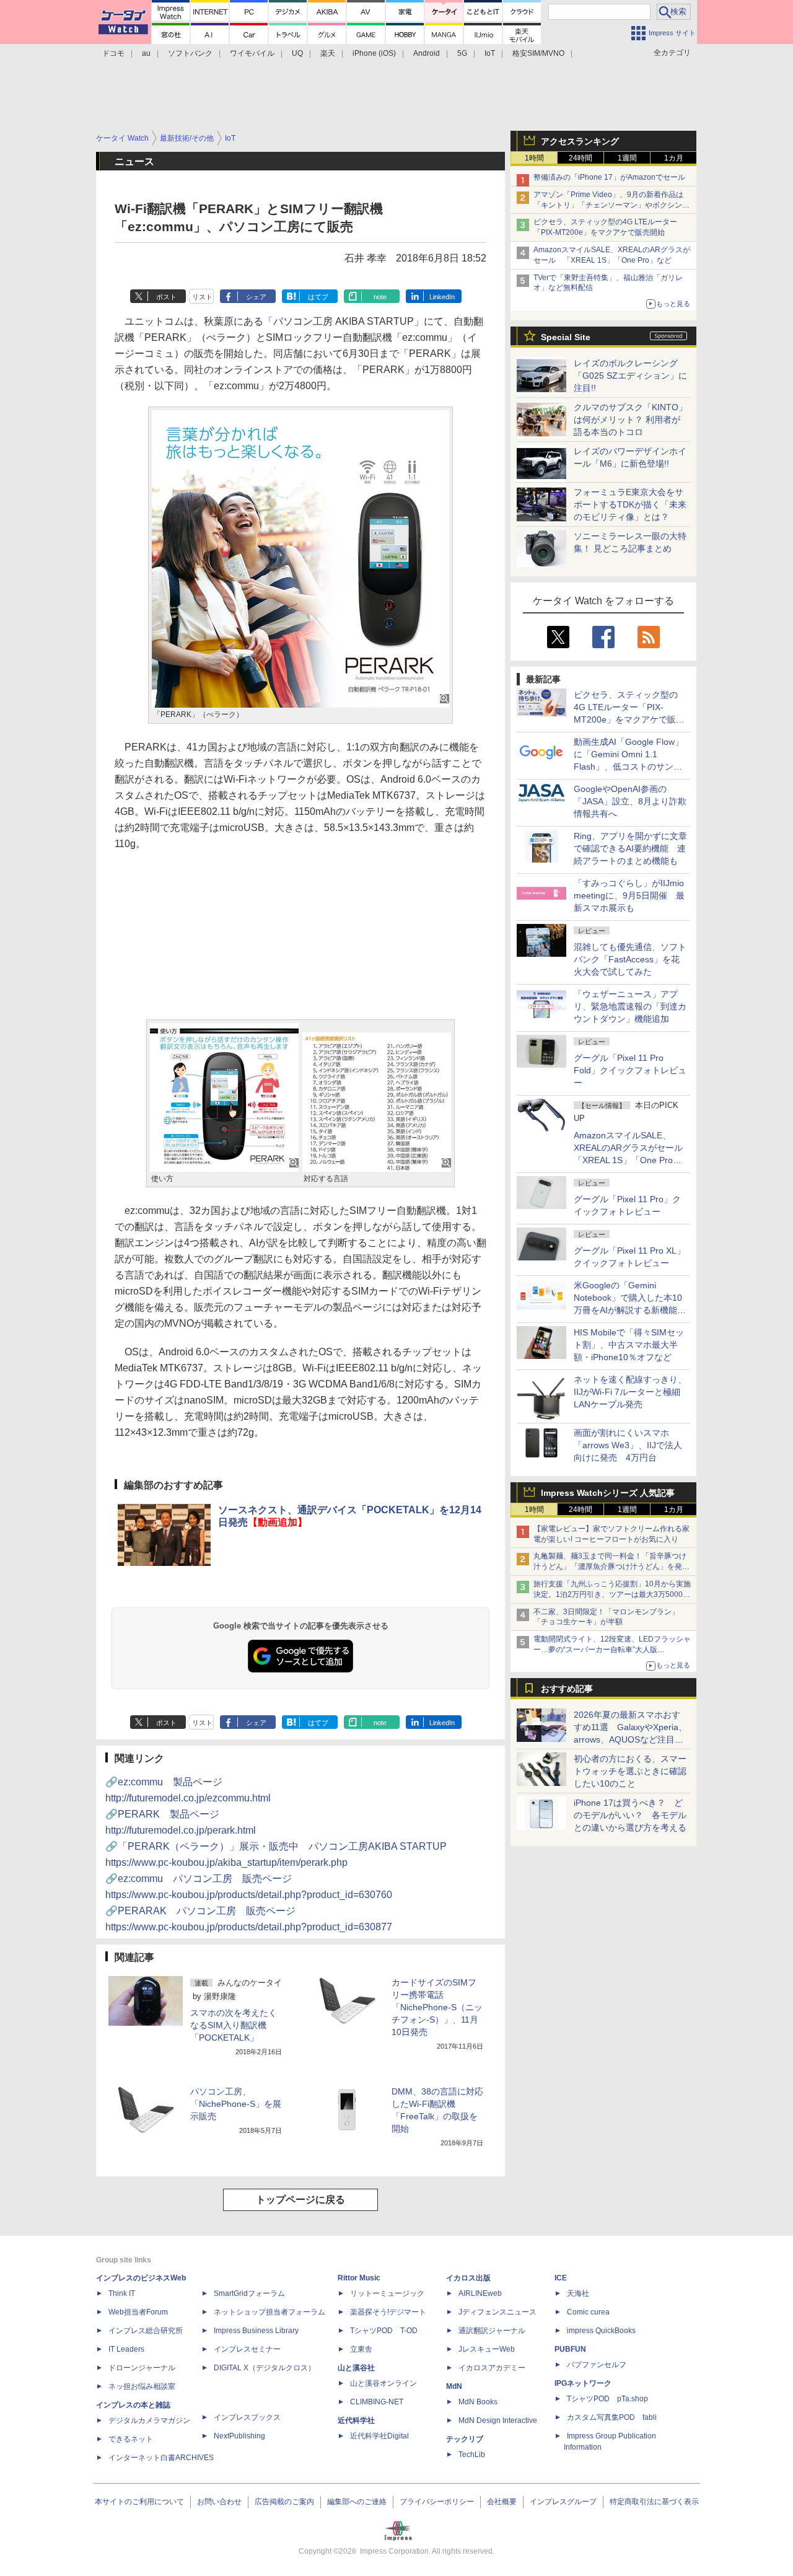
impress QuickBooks (601, 2331)
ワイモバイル (252, 53)
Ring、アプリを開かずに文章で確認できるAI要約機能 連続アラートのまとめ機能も (630, 848)
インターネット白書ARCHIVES (161, 2458)
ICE (561, 2278)
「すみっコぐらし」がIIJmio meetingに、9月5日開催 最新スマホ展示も (629, 895)
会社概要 (502, 2502)
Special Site (566, 337)
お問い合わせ (219, 2502)
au (146, 53)
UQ (297, 53)
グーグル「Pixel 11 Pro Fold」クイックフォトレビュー (630, 1070)
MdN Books (478, 2402)
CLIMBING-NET (377, 2402)
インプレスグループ (563, 2502)
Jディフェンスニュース (497, 2312)
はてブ (318, 297)
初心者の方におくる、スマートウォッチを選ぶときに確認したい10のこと (630, 1771)
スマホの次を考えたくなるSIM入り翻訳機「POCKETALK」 (234, 2025)
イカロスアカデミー (492, 2368)
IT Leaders (126, 2349)
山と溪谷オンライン (383, 2383)
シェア (256, 297)
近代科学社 (356, 2420)
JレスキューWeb (487, 2349)
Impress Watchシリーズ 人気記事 (608, 1493)
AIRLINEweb (480, 2293)
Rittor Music (359, 2278)
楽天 (328, 53)
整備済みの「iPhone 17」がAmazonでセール (609, 177)
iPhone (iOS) (374, 53)
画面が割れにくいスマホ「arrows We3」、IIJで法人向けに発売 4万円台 (628, 1445)
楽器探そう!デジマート (388, 2312)
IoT (490, 53)
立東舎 (361, 2349)
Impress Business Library (256, 2331)
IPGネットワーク (583, 2383)
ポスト (166, 297)
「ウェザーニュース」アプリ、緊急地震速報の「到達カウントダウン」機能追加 (630, 1006)
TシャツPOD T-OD (384, 2331)
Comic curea (588, 2312)
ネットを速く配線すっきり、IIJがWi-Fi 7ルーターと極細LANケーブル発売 (630, 1392)
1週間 (627, 158)
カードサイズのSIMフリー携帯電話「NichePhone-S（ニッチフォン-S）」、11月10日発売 (437, 2007)
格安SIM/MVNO (538, 53)
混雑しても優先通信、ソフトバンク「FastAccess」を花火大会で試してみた (630, 959)
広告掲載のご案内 (284, 2502)
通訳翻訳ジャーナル (492, 2331)
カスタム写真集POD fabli (612, 2417)
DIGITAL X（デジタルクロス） (265, 2368)
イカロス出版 (468, 2278)
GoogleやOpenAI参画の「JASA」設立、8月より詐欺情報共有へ (630, 801)
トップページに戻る (300, 2200)
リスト (202, 297)
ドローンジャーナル (142, 2368)
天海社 (578, 2293)
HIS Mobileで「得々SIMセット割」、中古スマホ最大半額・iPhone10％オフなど (629, 1345)
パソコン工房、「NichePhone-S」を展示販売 (236, 2104)
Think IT (122, 2293)
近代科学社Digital (379, 2436)
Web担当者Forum (138, 2312)
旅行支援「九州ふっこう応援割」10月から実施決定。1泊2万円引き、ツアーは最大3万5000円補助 (612, 1594)
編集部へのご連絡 (357, 2502)
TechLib (472, 2455)
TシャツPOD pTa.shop (607, 2399)
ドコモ (113, 53)
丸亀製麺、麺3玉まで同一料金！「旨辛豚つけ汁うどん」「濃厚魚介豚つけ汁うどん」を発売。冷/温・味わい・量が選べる (610, 1567)
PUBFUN (570, 2349)
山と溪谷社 (356, 2368)
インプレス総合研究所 (146, 2331)
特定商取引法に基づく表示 (654, 2502)
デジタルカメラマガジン (149, 2420)
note (380, 297)
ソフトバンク (190, 53)
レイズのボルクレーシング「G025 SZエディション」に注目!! (630, 376)
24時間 (581, 158)
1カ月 (674, 158)
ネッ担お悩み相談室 (142, 2386)
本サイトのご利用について (139, 2502)
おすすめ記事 (567, 1689)
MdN (454, 2386)
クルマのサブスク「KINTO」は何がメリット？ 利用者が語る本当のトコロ (630, 420)
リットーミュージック (387, 2293)
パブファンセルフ (597, 2365)
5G (462, 53)
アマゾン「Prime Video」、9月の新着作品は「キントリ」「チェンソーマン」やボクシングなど (611, 205)
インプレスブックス (247, 2417)
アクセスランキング (580, 141)
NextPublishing (239, 2436)
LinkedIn (442, 297)
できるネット (131, 2439)
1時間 (534, 158)
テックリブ (465, 2439)
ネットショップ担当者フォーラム (269, 2312)
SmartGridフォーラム (249, 2293)
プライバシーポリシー (437, 2502)
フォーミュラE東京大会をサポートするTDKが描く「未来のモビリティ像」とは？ (630, 504)
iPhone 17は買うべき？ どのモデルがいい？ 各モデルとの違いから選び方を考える (630, 1815)
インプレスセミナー (247, 2349)
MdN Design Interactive (498, 2420)
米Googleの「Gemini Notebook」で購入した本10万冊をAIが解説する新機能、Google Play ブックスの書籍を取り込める (630, 1310)
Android (427, 53)
